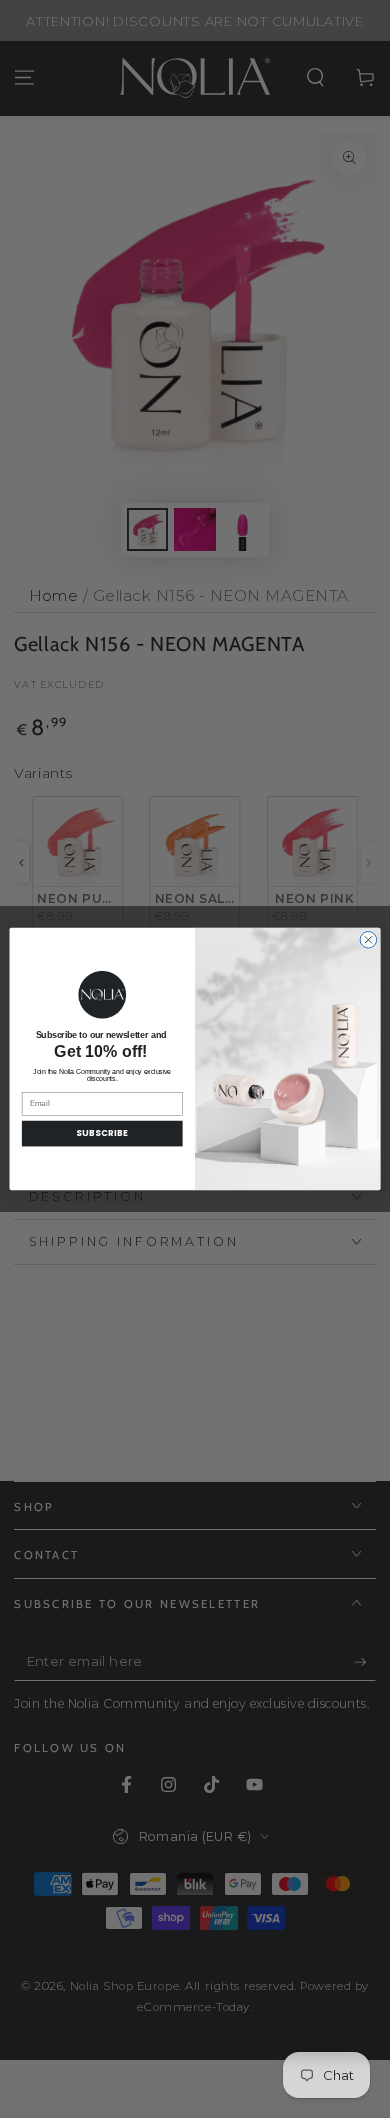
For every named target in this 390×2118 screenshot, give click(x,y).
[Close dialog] (368, 940)
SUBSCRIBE (102, 1134)
